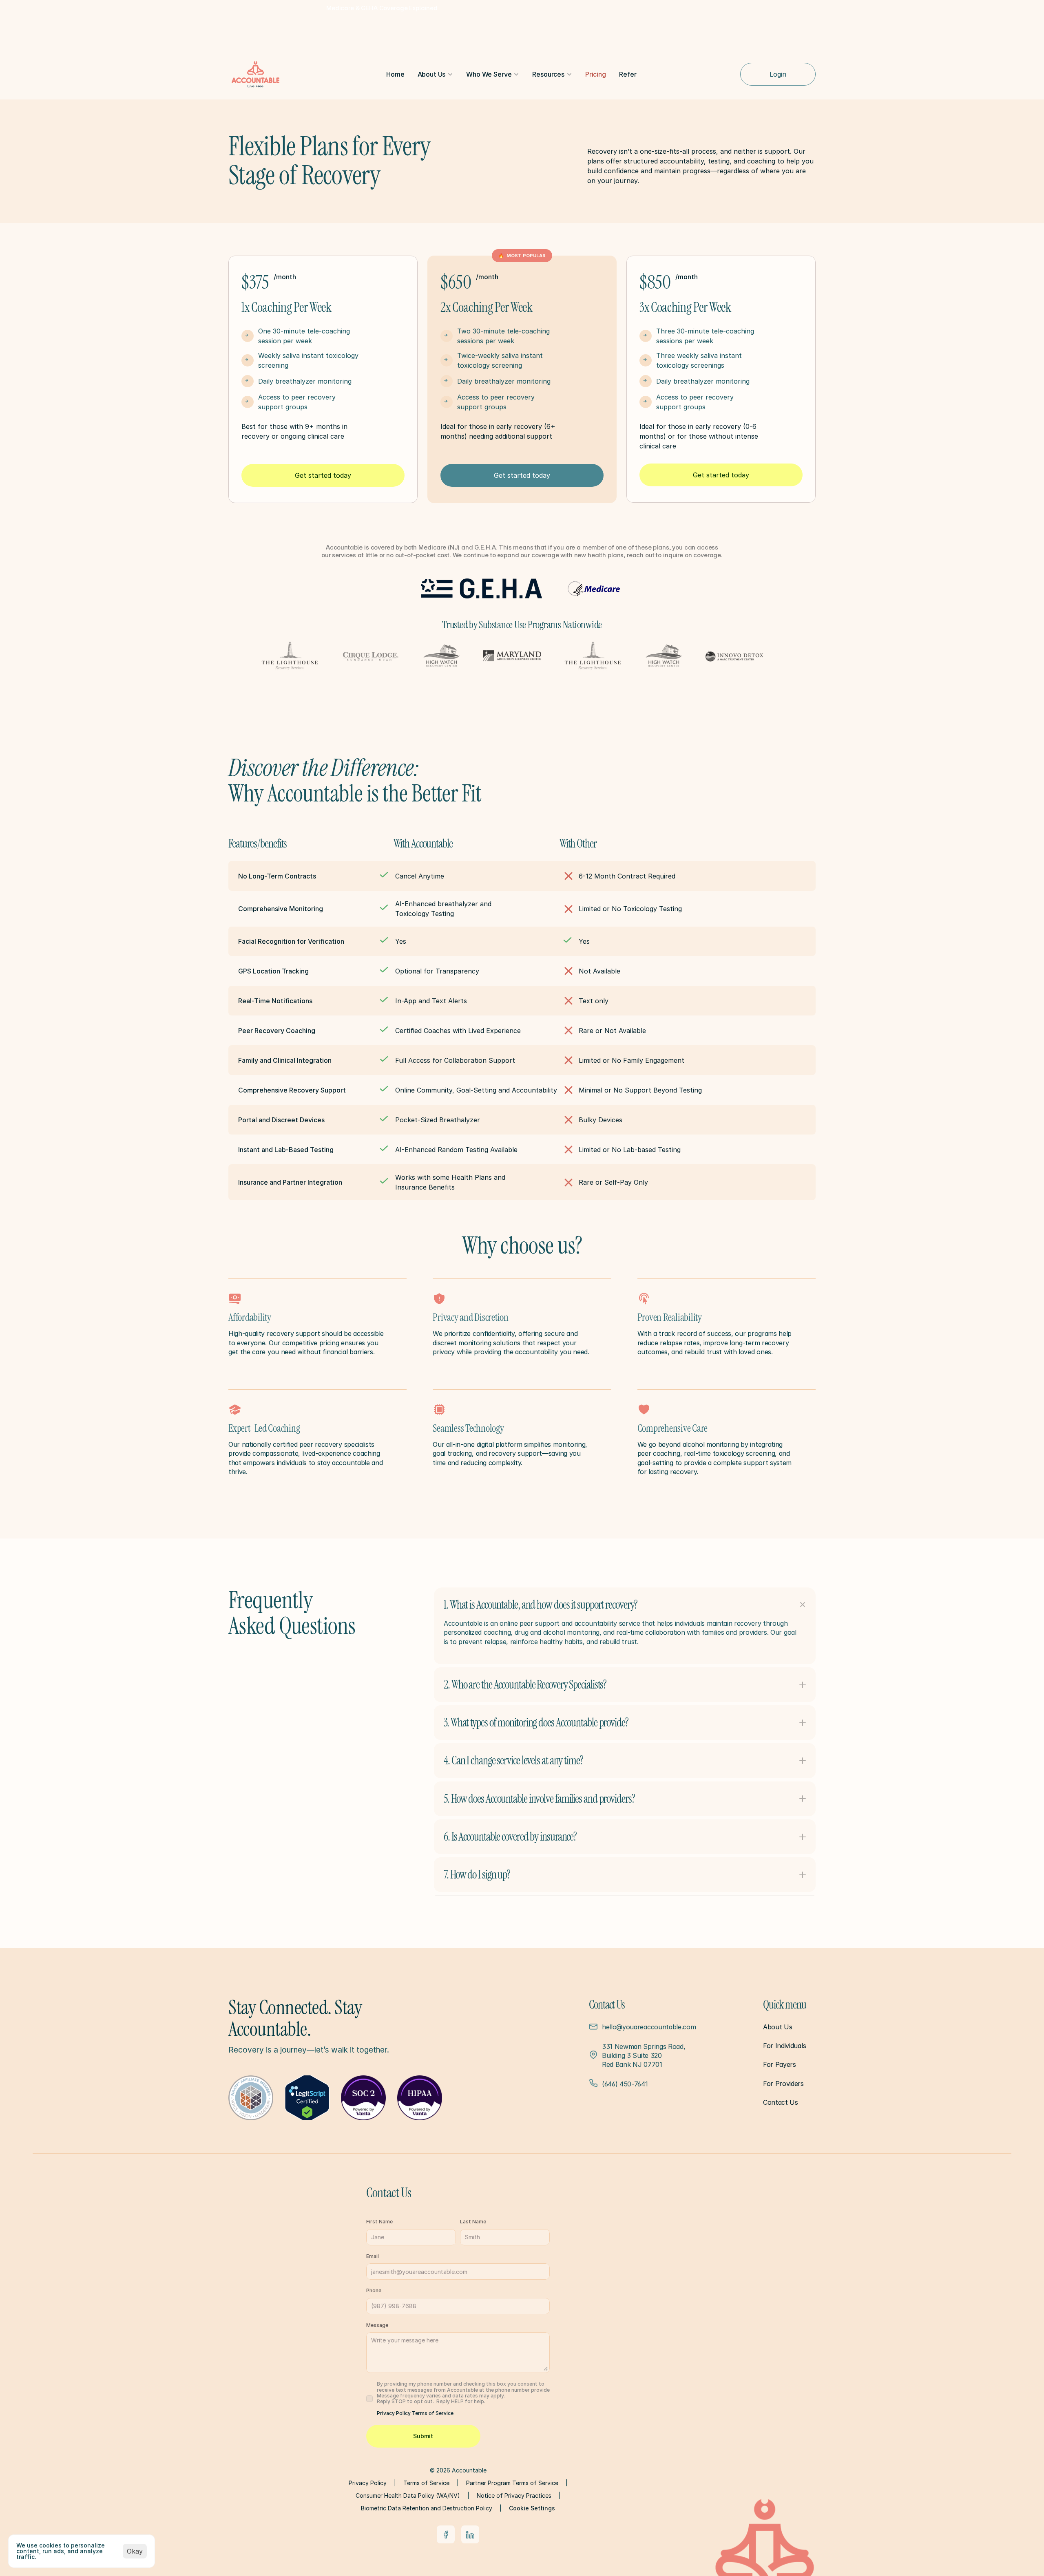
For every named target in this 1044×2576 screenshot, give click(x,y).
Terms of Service (433, 2413)
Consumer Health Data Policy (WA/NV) (408, 2495)
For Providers (783, 2084)
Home (395, 74)
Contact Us (781, 2102)
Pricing (596, 74)
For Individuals (784, 2046)
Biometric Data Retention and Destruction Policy (427, 2508)
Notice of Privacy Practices (514, 2495)
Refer (628, 74)
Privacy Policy (394, 2413)
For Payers (780, 2064)
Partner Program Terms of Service (512, 2483)
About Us (777, 2027)
